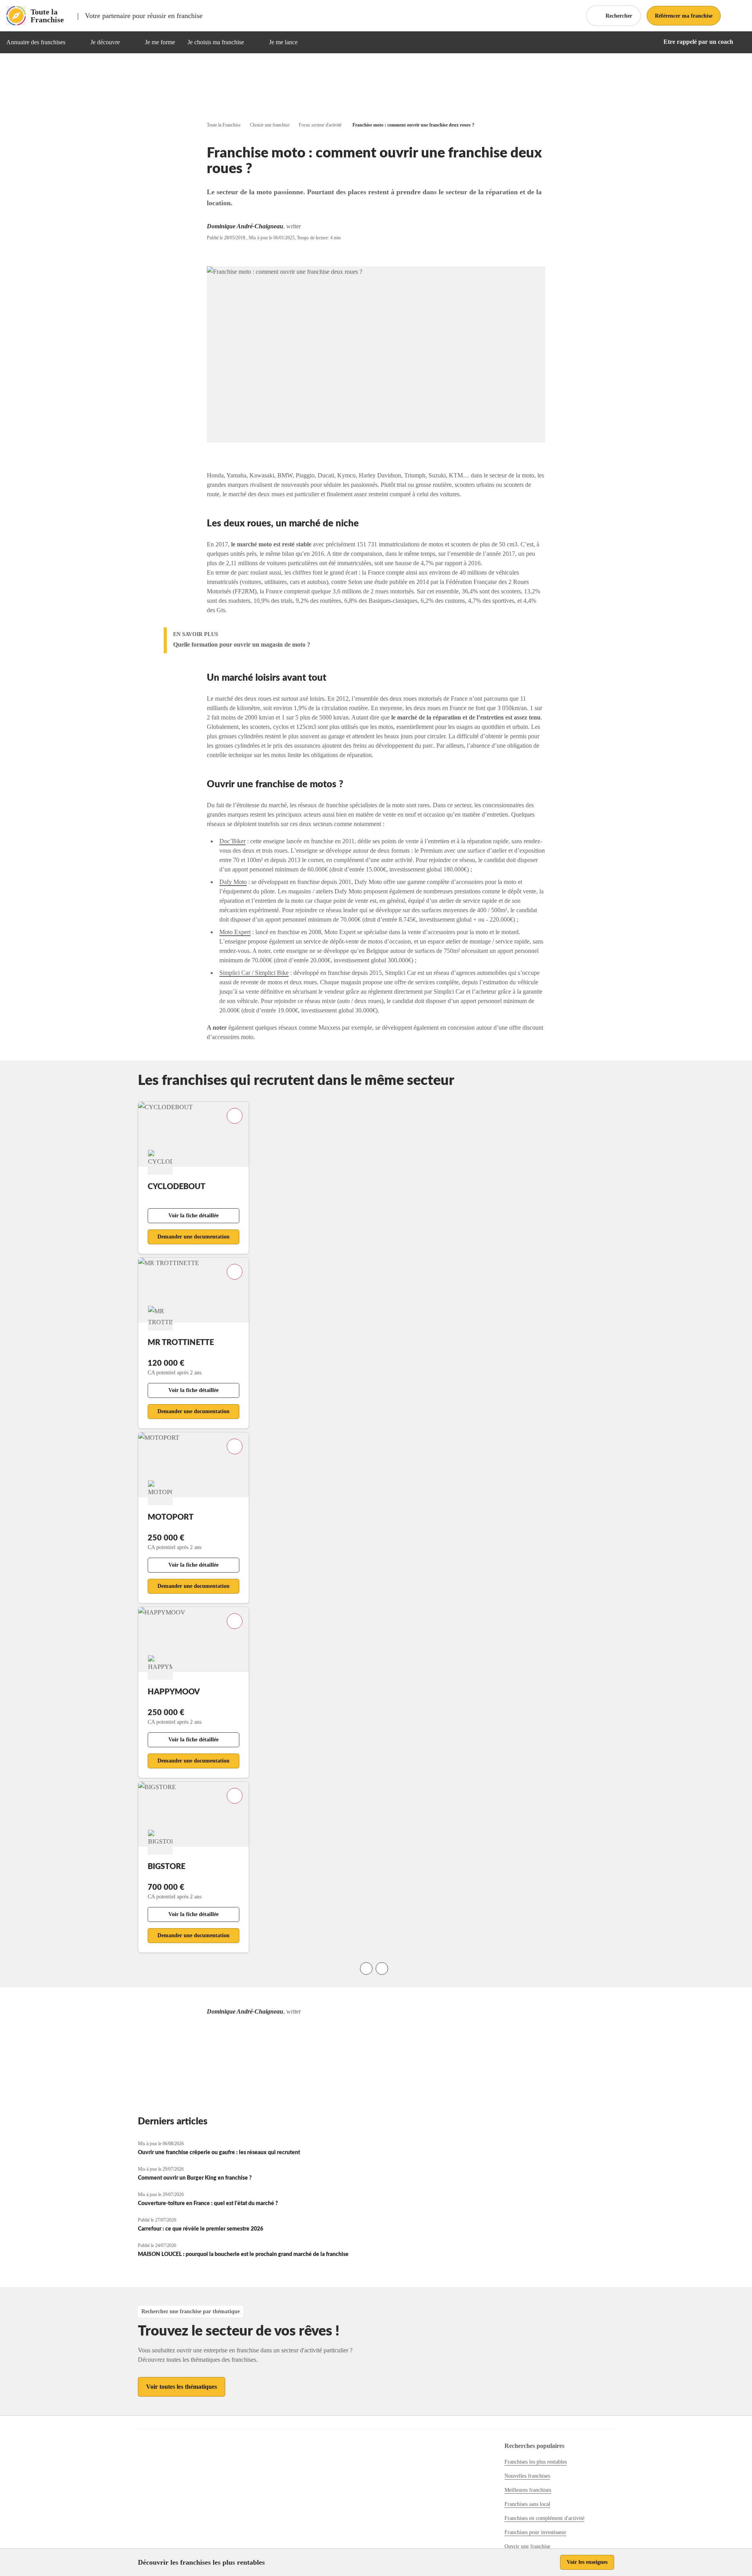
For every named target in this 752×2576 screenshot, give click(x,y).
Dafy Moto (233, 882)
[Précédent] (366, 1969)
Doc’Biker (232, 841)
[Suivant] (382, 1969)
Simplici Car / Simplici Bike (254, 973)
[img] (75, 42)
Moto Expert (235, 932)
